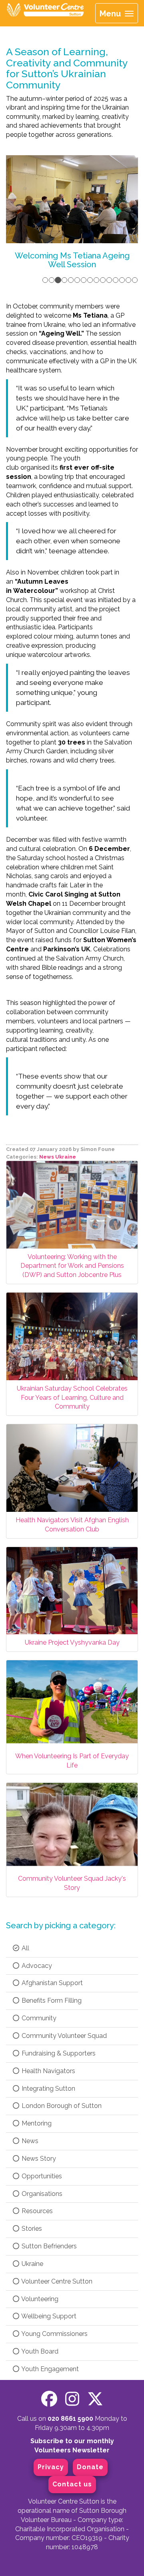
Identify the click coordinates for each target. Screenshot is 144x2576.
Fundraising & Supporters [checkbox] (58, 2053)
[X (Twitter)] (95, 2399)
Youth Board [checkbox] (39, 2351)
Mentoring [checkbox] (36, 2123)
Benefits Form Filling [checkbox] (51, 2001)
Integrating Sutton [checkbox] (48, 2089)
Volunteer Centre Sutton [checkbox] (56, 2281)
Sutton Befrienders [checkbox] (48, 2246)
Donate (90, 2467)
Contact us (72, 2484)
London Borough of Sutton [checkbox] (61, 2106)
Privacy (51, 2467)
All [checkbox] (25, 1948)
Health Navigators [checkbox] (48, 2071)
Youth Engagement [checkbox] (49, 2369)
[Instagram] (72, 2399)
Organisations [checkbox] (41, 2194)
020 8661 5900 (70, 2419)
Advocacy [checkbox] (36, 1966)
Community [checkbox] (38, 2018)
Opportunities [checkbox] (41, 2176)
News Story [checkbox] (38, 2159)
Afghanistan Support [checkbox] (51, 1983)
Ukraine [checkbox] (32, 2264)
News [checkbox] (29, 2141)
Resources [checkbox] (36, 2211)
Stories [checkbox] (31, 2229)
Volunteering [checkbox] (39, 2299)
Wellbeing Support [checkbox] (48, 2316)
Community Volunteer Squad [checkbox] (63, 2036)
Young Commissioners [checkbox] (54, 2334)
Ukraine (66, 1157)
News (47, 1157)
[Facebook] (49, 2399)
